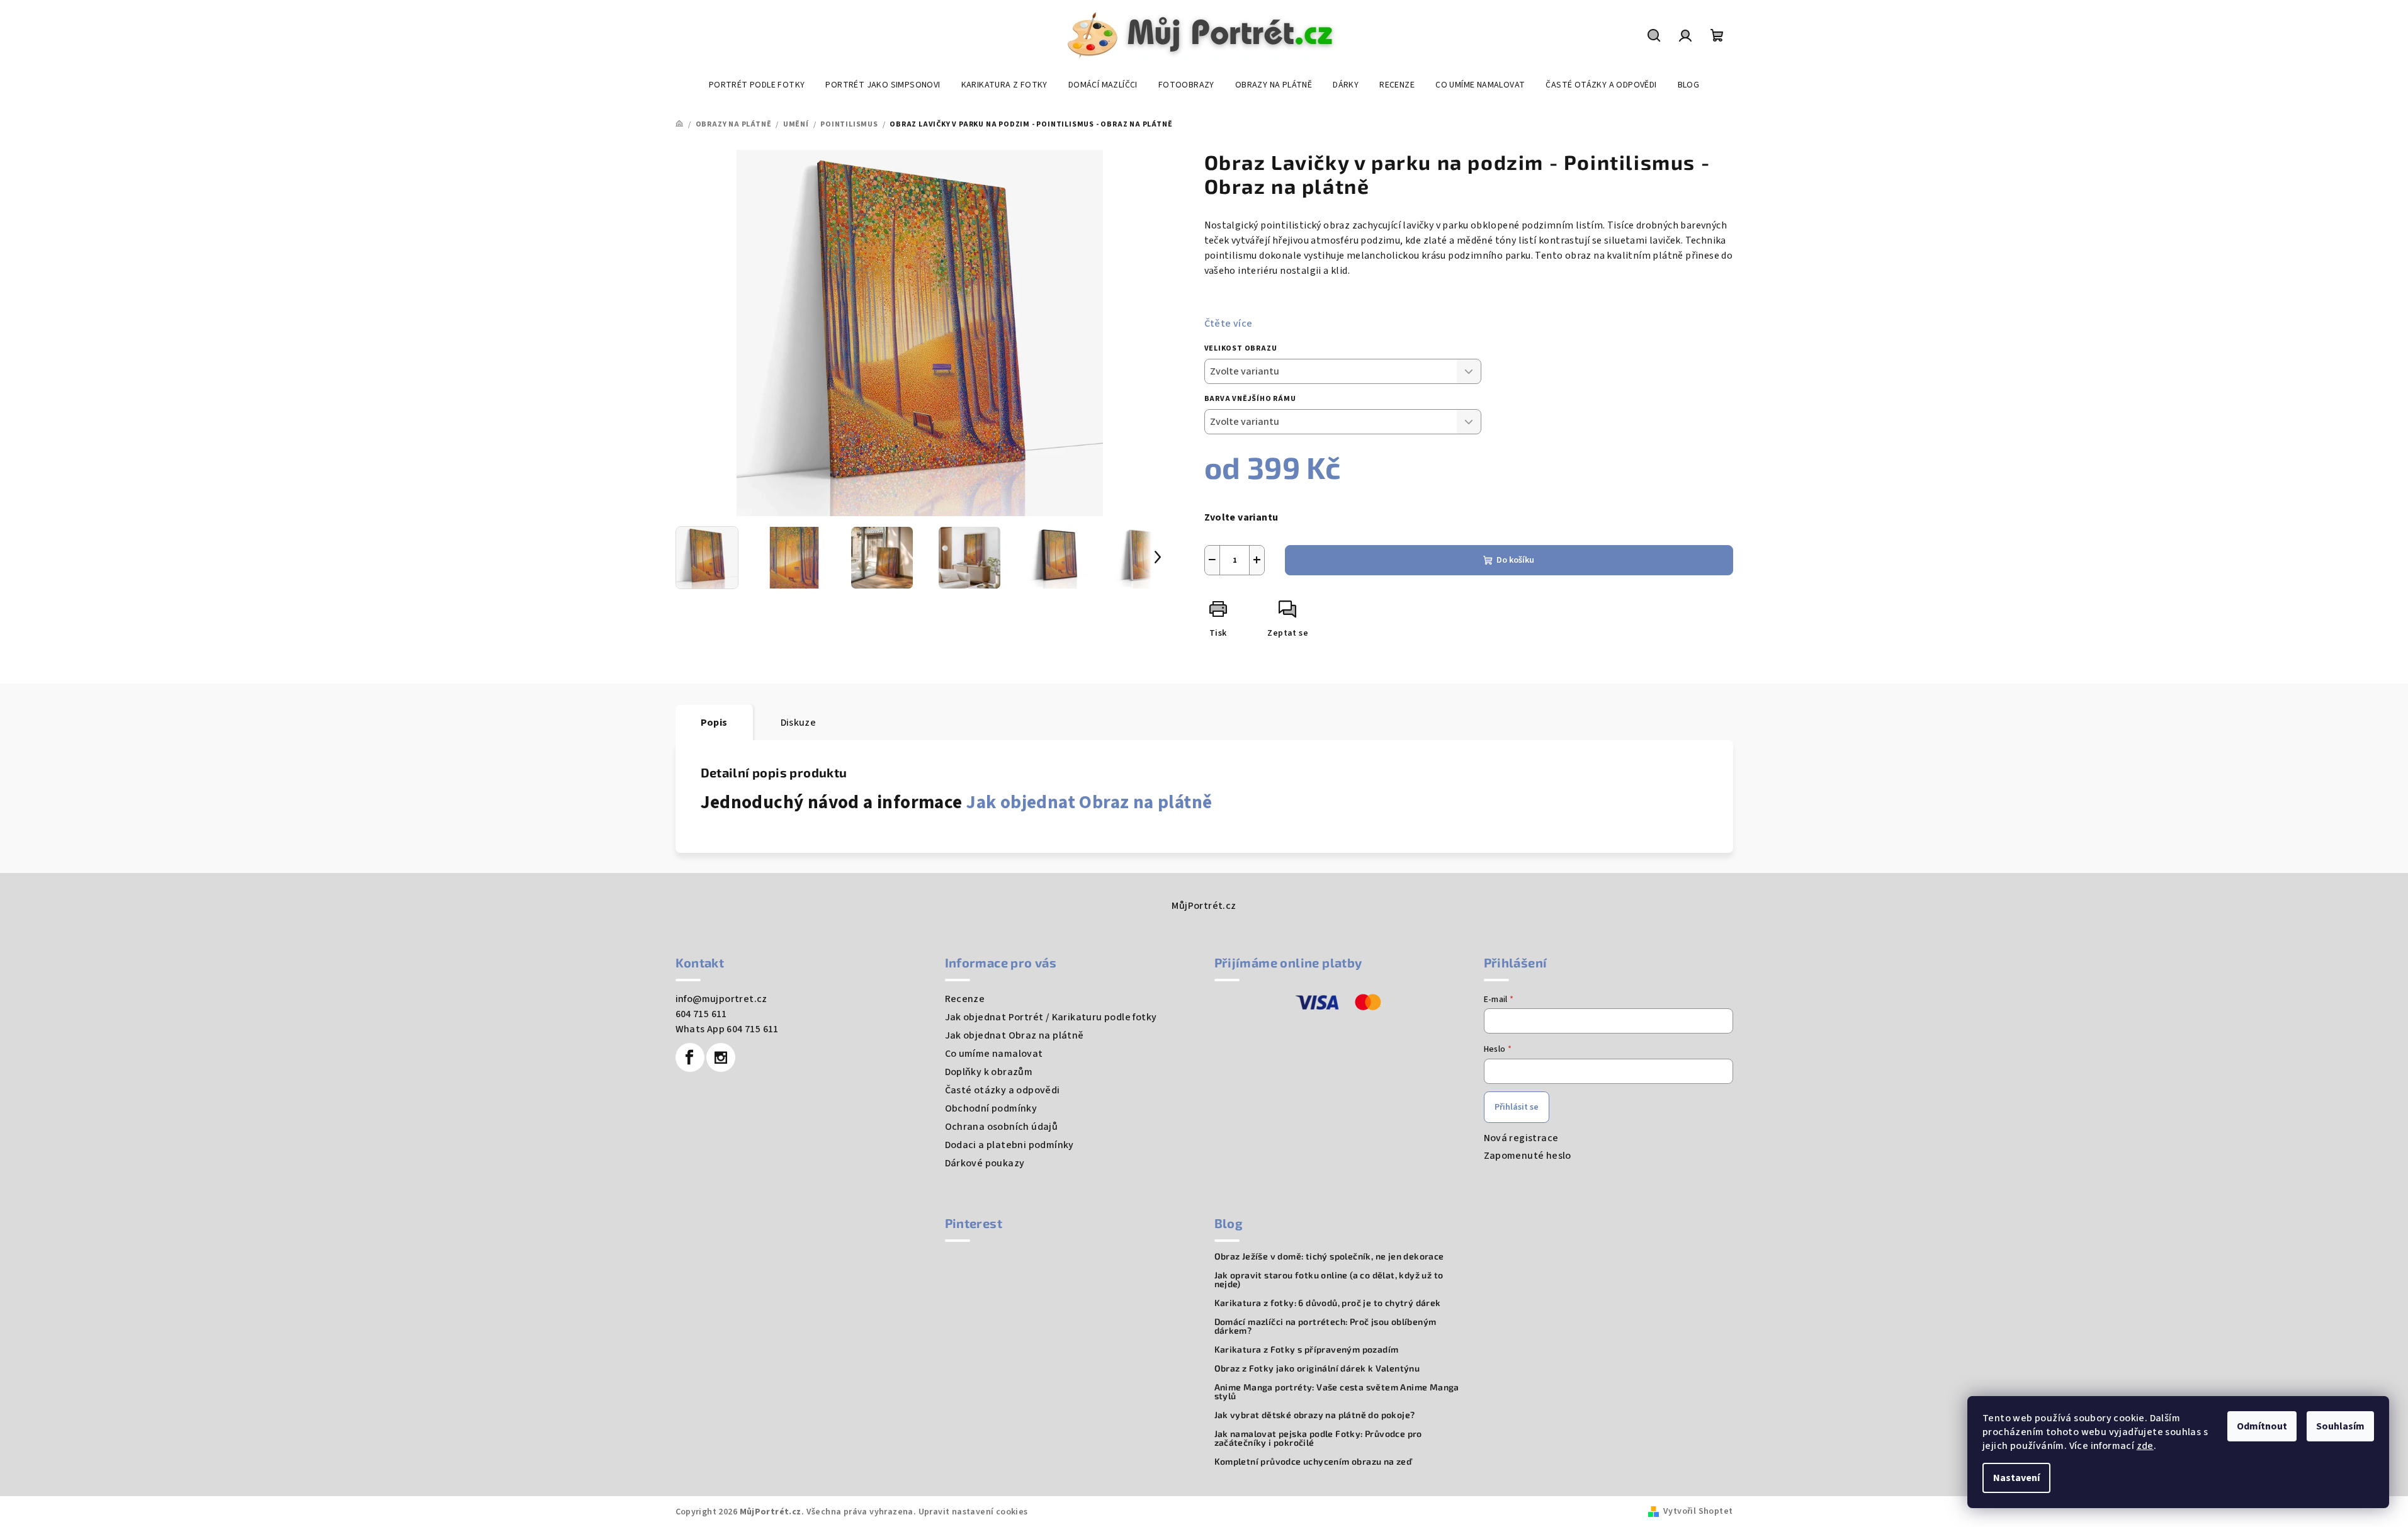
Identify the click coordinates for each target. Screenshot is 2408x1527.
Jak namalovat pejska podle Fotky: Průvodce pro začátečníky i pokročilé (1318, 1438)
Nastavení (2016, 1478)
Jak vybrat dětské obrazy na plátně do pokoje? (1315, 1415)
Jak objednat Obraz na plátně (1089, 803)
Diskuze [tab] (799, 723)
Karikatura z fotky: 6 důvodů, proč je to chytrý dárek (1328, 1303)
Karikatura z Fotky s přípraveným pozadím (1307, 1350)
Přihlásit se (1517, 1107)
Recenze (965, 999)
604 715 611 (701, 1014)
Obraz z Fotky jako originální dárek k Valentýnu (1317, 1368)
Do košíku (1515, 560)
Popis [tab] (714, 723)
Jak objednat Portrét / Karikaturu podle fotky (1051, 1017)
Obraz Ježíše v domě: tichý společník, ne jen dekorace (1329, 1256)
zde (2145, 1446)
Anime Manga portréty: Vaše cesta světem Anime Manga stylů (1337, 1392)
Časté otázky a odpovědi (1003, 1090)
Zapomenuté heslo (1528, 1156)
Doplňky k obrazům (989, 1072)
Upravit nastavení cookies (973, 1512)
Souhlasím (2340, 1426)
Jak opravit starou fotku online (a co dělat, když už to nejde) (1329, 1280)
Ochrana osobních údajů (1002, 1127)
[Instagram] (721, 1057)
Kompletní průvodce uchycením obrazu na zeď (1313, 1462)
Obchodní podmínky (991, 1108)
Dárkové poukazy (985, 1163)
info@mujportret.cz (721, 999)
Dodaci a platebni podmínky (1009, 1145)
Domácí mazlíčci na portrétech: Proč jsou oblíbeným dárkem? (1326, 1326)
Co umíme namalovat (994, 1054)
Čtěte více (1229, 324)
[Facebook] (690, 1057)
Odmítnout (2262, 1426)
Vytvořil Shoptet (1698, 1511)
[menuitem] (757, 85)
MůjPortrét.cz (1204, 906)
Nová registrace (1521, 1138)
